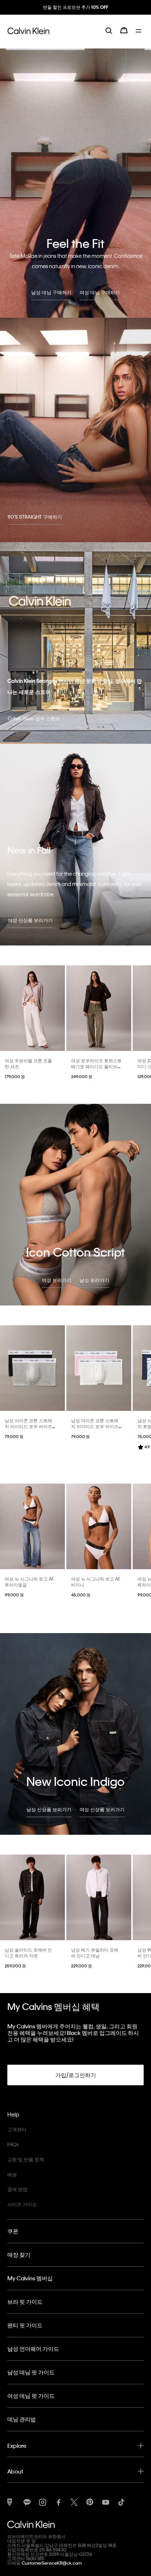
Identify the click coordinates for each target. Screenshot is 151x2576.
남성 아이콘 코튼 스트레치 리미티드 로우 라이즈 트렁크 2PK (28, 1426)
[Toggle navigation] (140, 36)
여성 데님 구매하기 (100, 292)
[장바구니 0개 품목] (124, 36)
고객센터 (17, 2129)
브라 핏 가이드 (25, 2302)
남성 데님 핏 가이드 (31, 2372)
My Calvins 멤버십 (30, 2278)
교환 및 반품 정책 (26, 2159)
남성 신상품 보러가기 (49, 1809)
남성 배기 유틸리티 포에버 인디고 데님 (95, 1953)
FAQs (13, 2144)
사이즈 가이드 (22, 2204)
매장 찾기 (19, 2255)
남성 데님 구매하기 (51, 292)
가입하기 (75, 14)
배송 (12, 2174)
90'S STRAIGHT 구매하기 (35, 517)
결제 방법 (17, 2189)
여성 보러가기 (57, 1280)
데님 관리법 (22, 2419)
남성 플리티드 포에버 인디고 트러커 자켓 (28, 1953)
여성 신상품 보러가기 (30, 920)
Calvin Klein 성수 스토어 (34, 718)
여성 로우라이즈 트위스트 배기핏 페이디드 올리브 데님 (96, 1066)
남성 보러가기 (94, 1280)
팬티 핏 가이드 (25, 2325)
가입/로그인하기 (76, 2075)
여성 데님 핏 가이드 (31, 2396)
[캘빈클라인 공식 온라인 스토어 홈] (28, 36)
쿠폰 (13, 2231)
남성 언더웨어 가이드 (33, 2349)
